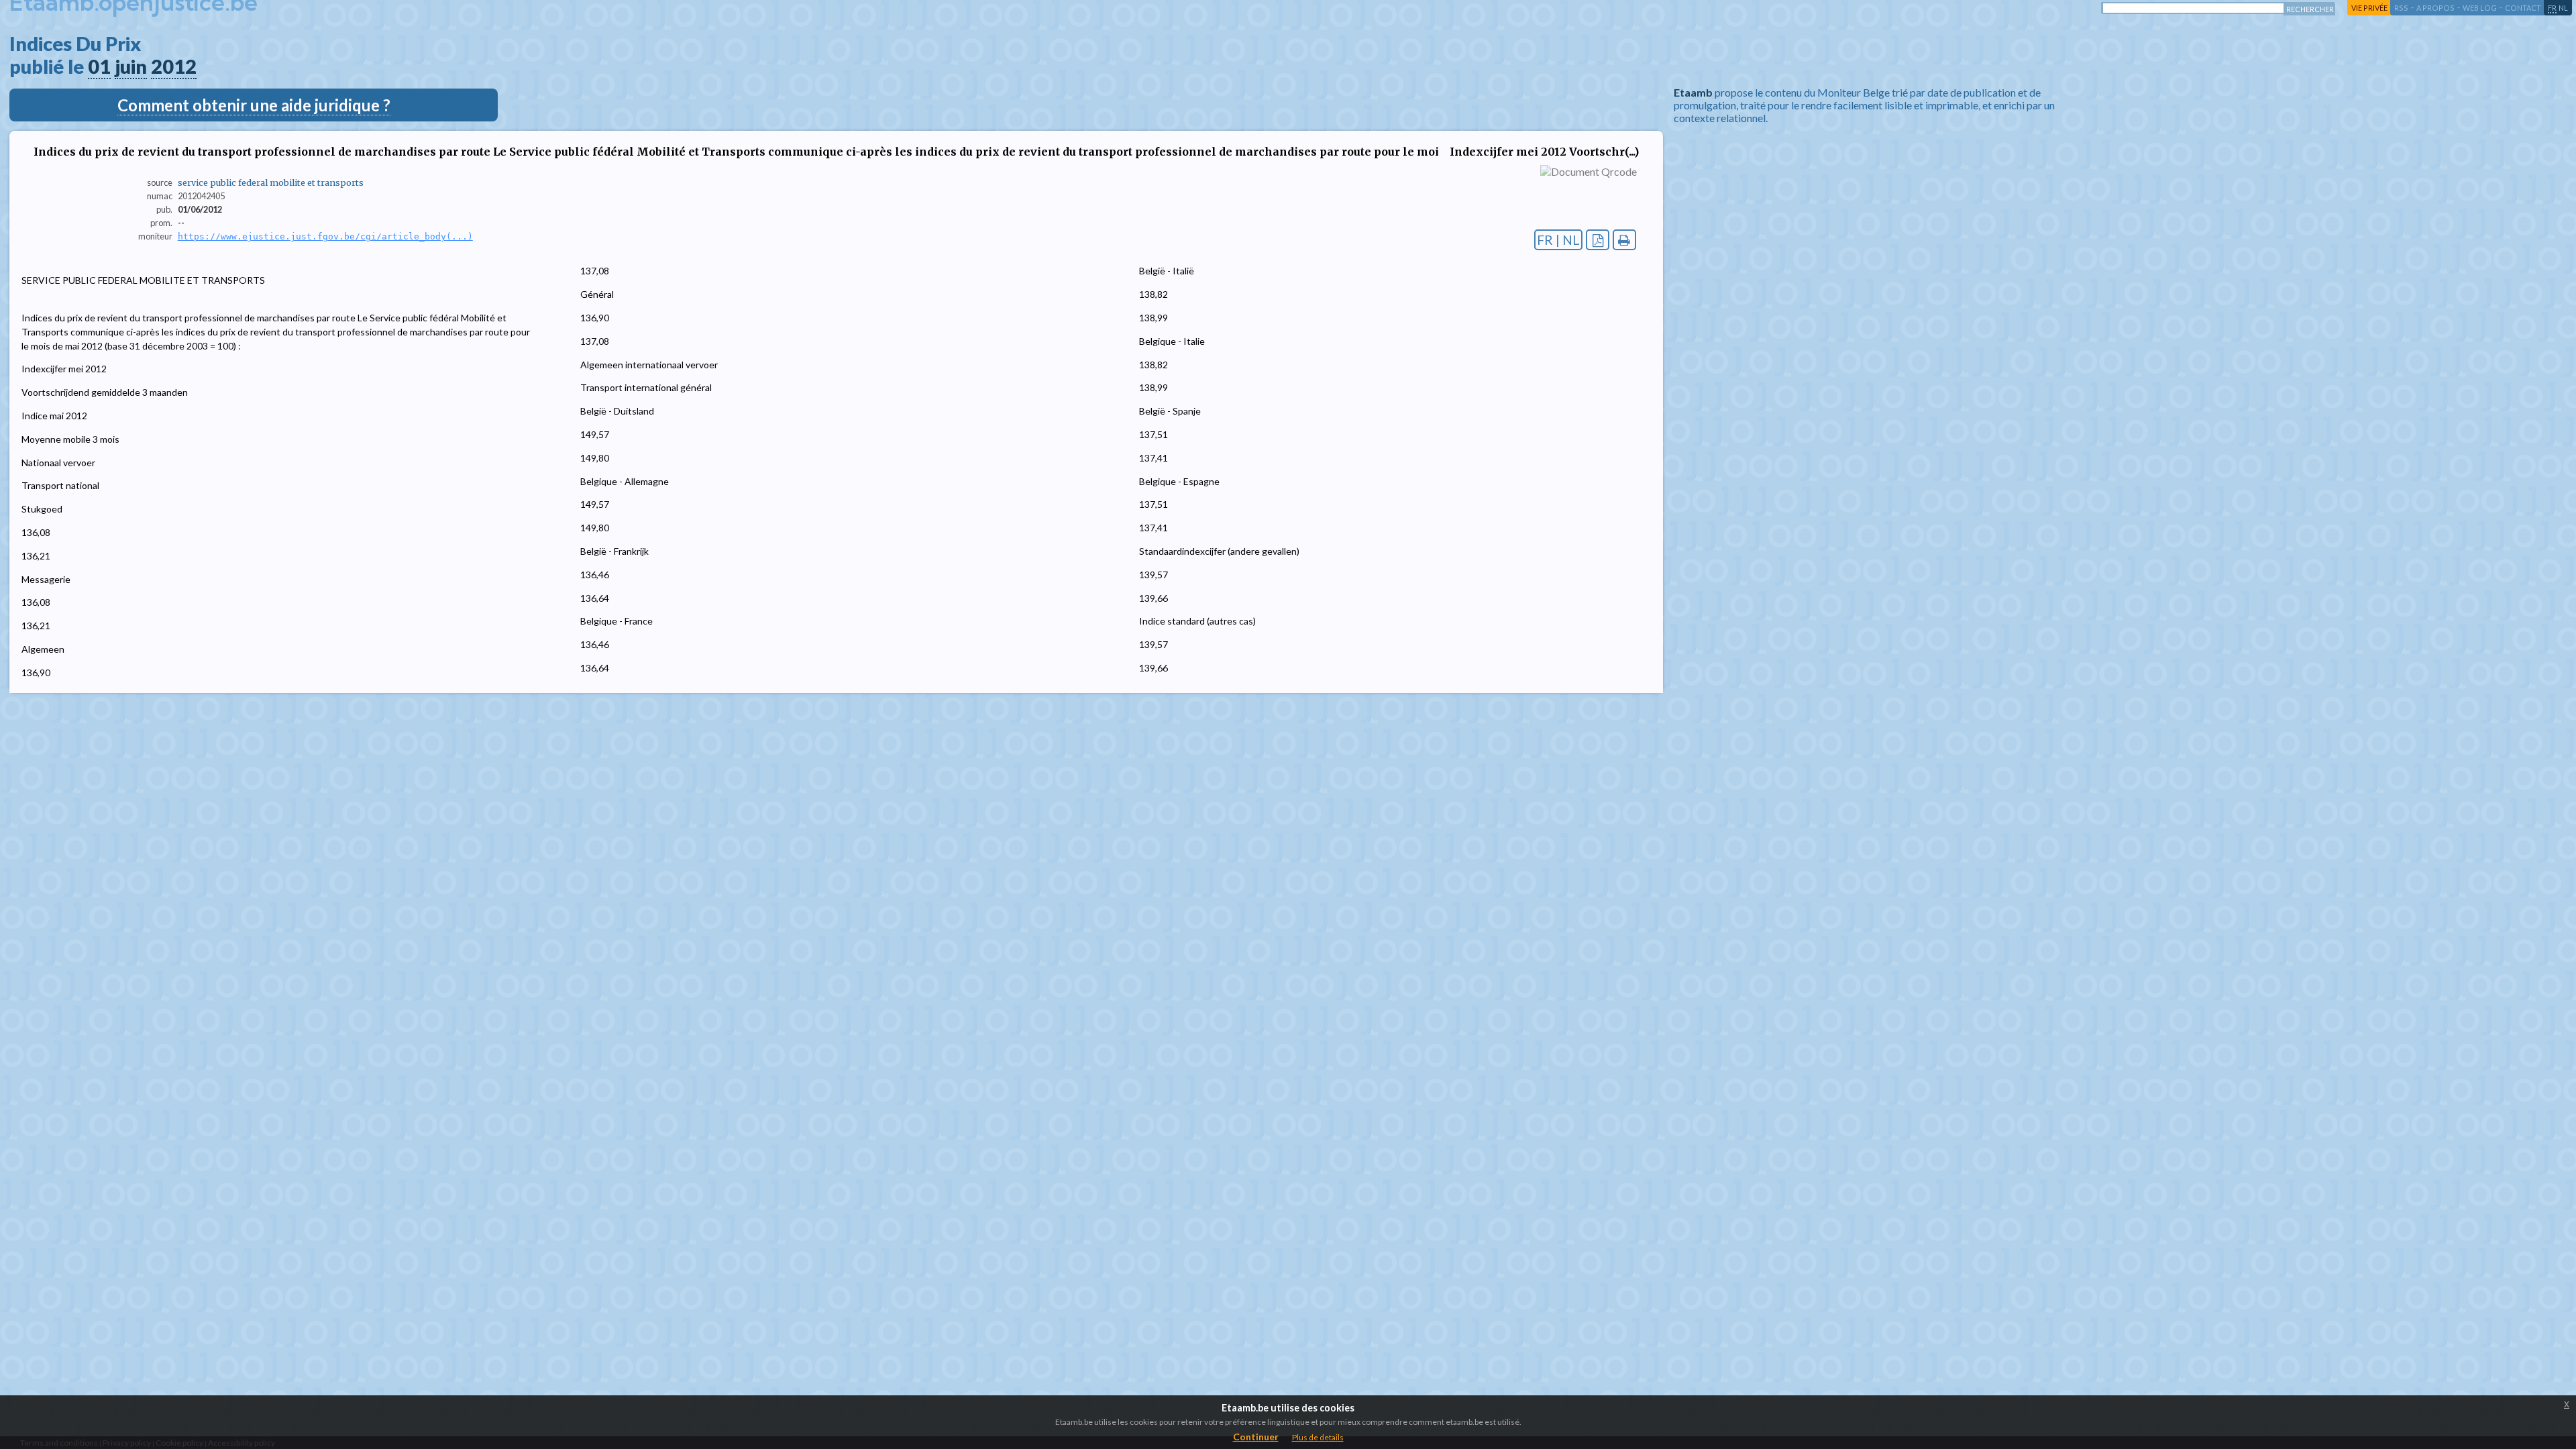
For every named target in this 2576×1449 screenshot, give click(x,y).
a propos (2435, 8)
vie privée (2369, 8)
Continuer (1256, 1437)
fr (2552, 8)
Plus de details (1318, 1437)
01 (99, 66)
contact (2523, 8)
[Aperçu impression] (1624, 240)
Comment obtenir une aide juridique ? (254, 105)
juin (131, 66)
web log (2480, 8)
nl (2563, 8)
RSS (2401, 8)
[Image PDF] (1598, 240)
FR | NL (1558, 240)
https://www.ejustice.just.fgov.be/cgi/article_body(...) (325, 236)
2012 (174, 66)
